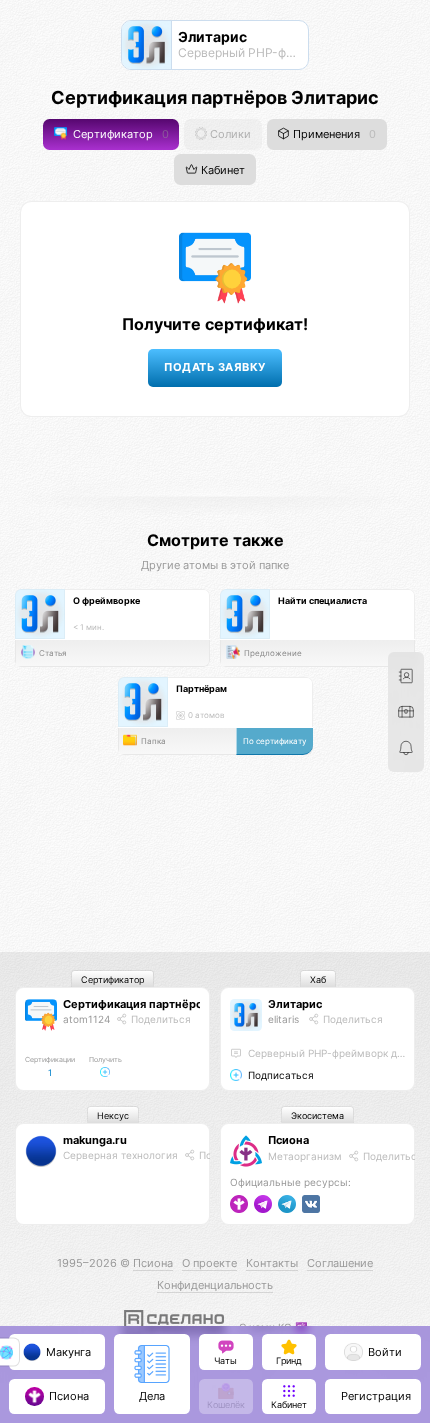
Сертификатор (119, 134)
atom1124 (86, 1019)
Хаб (318, 979)
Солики (229, 134)
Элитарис (295, 1004)
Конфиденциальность (215, 1285)
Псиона (288, 1140)
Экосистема (317, 1115)
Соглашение (340, 1263)
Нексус (113, 1115)
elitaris (283, 1019)
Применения (333, 134)
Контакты (272, 1263)
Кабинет (221, 169)
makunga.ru (95, 1140)
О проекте (209, 1263)
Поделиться (159, 1019)
